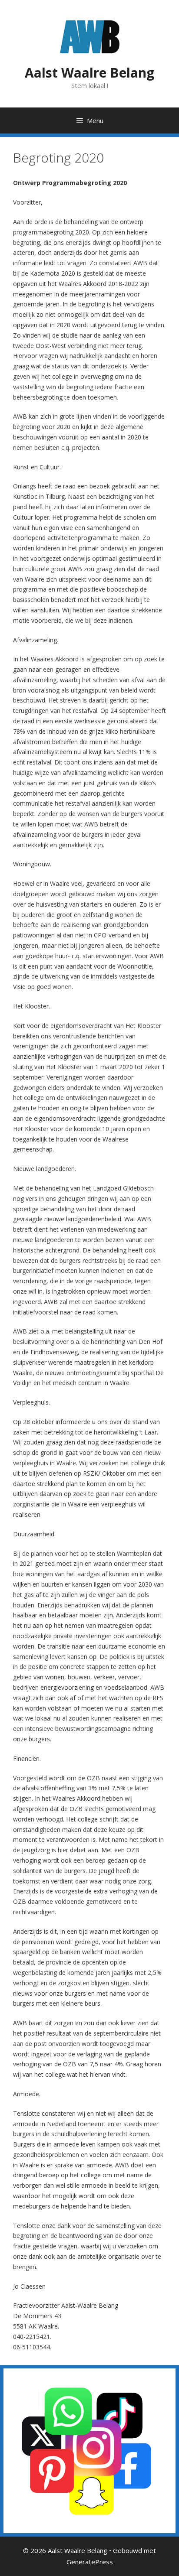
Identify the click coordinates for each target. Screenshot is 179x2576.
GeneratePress (90, 2562)
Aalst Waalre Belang (89, 73)
